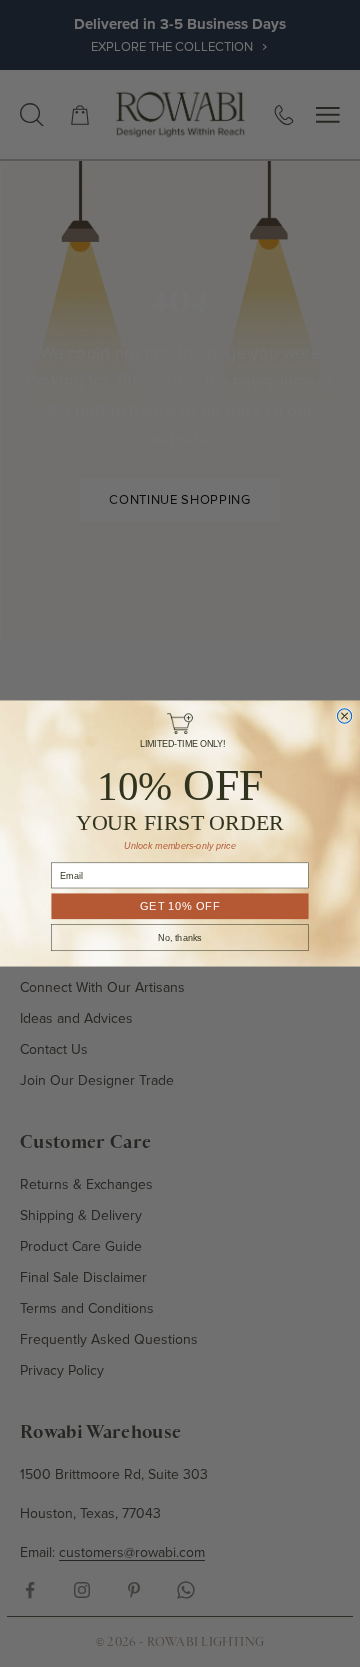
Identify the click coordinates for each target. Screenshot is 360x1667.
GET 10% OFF (180, 906)
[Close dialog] (344, 716)
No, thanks (180, 938)
